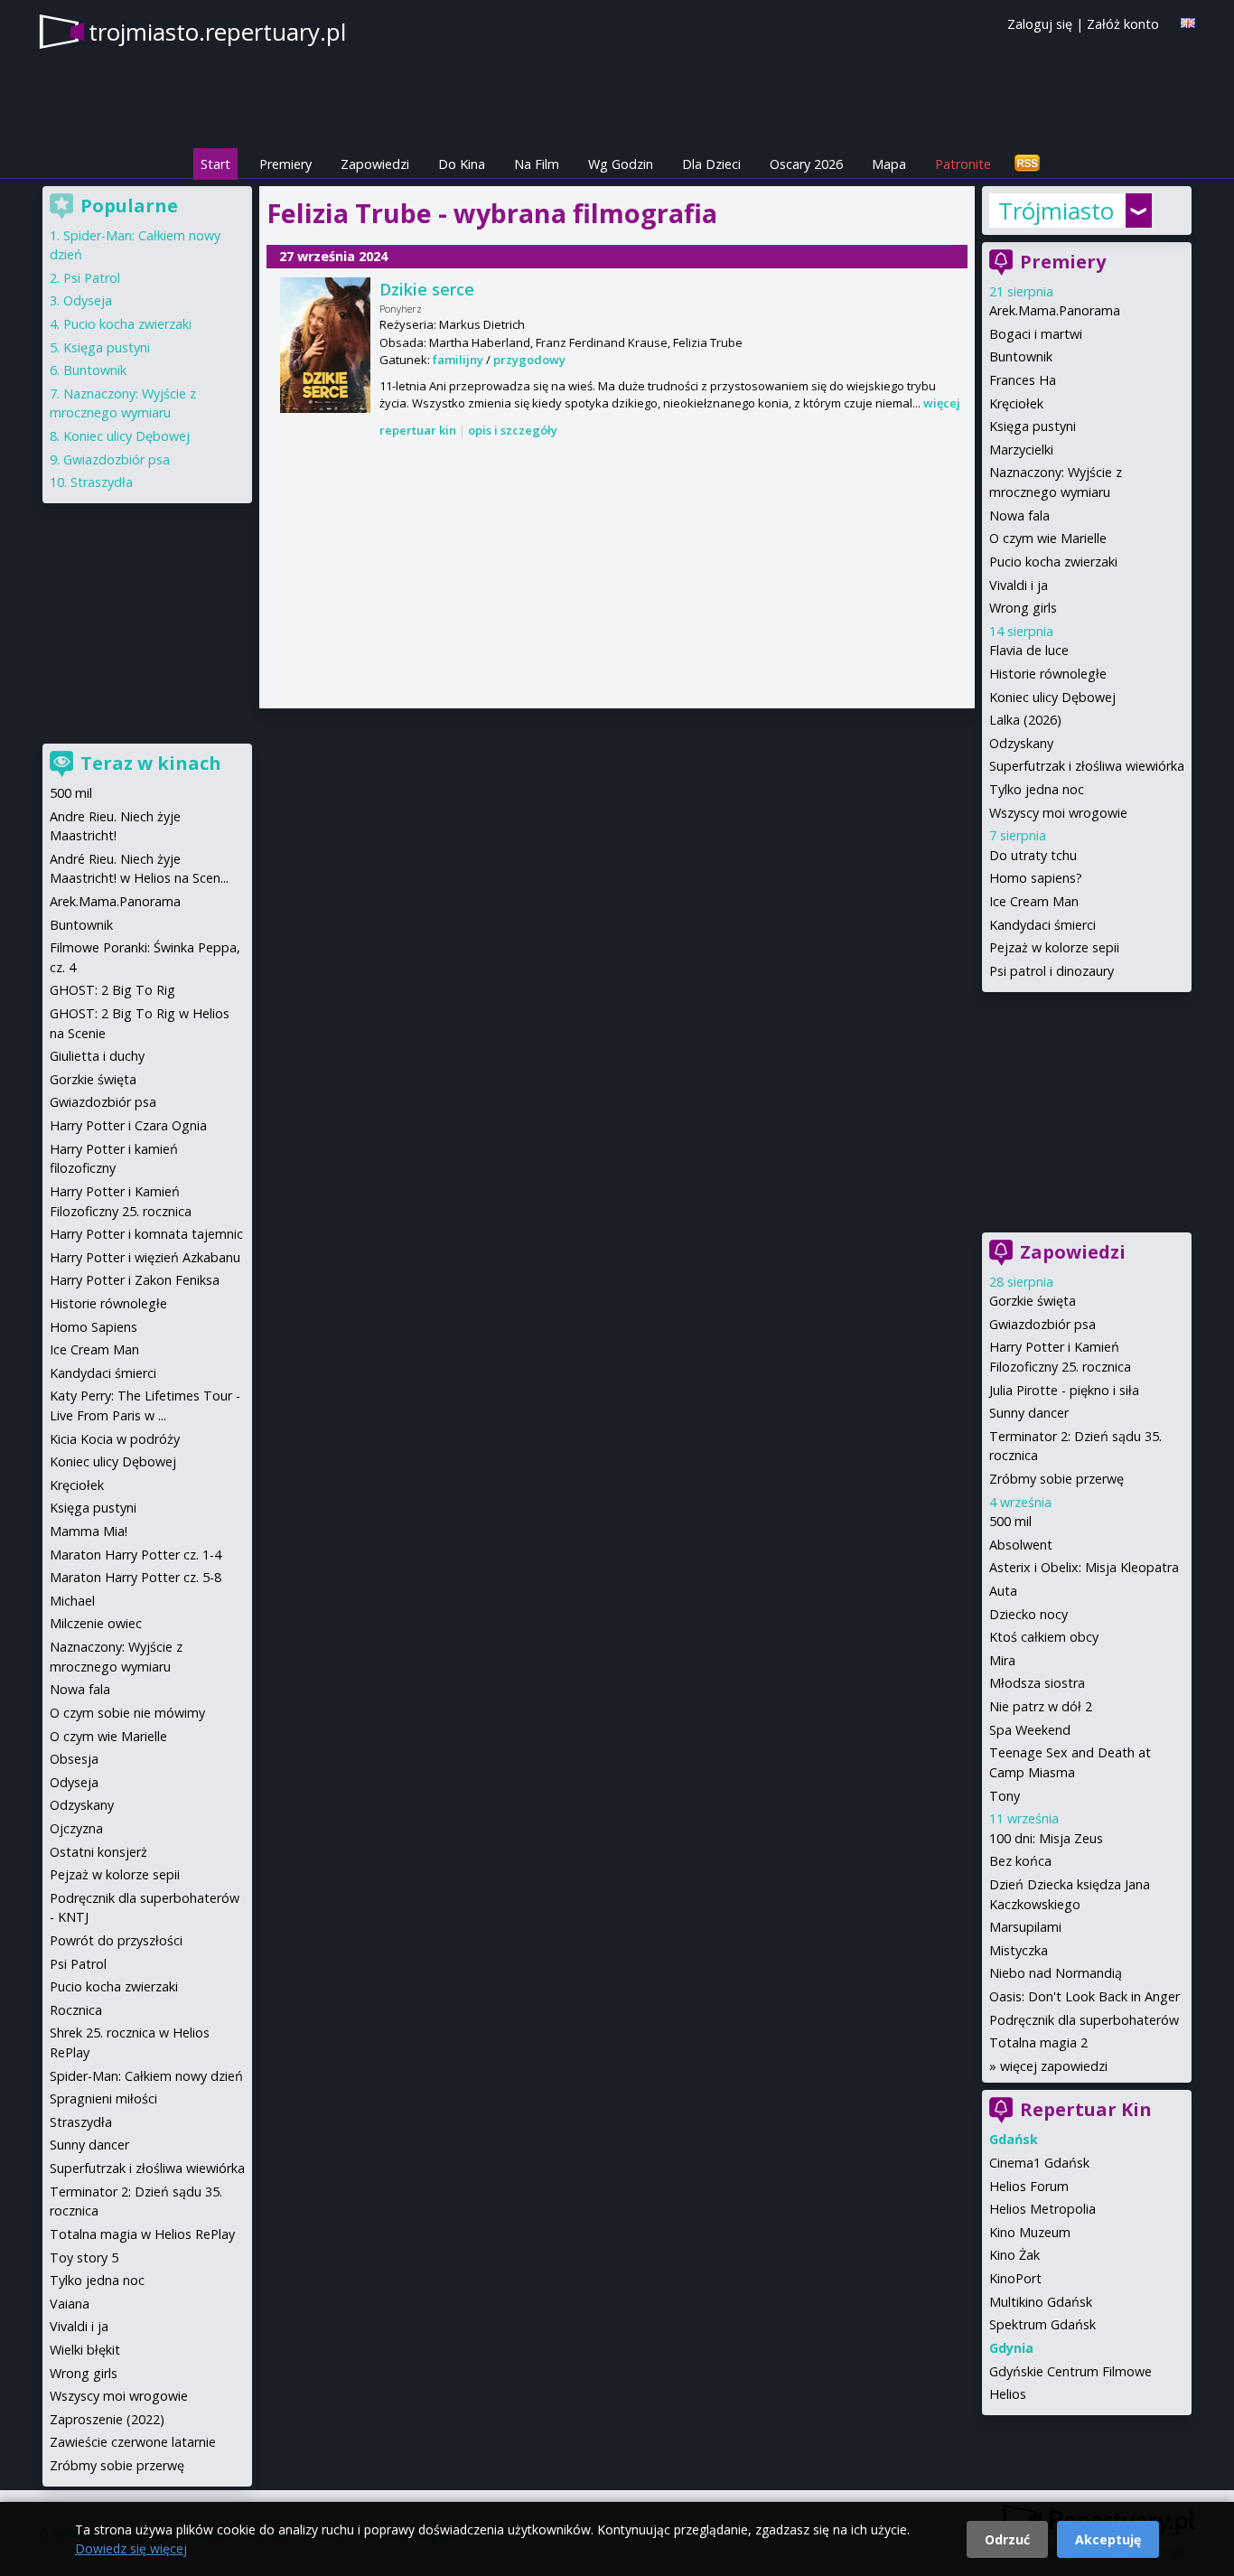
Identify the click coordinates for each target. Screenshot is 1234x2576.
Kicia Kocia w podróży (115, 1439)
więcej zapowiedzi (1054, 2066)
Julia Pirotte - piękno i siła (1064, 1390)
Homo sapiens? (1036, 878)
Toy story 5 (84, 2258)
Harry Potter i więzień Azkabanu (145, 1257)
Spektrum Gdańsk (1042, 2324)
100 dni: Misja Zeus (1046, 1838)
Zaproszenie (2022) (107, 2419)
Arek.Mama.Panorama (1055, 310)
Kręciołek (1016, 403)
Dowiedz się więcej (131, 2548)
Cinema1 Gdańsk (1039, 2163)
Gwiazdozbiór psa (1042, 1324)
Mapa (889, 164)
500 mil (1010, 1521)
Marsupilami (1025, 1927)
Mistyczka (1019, 1950)
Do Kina (462, 164)
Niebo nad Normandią (1056, 1973)
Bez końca (1020, 1861)
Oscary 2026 (806, 164)
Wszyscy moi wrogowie (1058, 813)
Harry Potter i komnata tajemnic (146, 1234)
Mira (1002, 1660)
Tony (1005, 1796)
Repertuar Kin (1086, 2109)
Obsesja (74, 1759)
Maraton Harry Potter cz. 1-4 (136, 1555)
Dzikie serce (427, 289)
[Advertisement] (617, 575)
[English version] (1188, 23)
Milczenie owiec (96, 1623)
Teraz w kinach (151, 763)
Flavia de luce (1029, 650)
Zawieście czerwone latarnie (133, 2442)
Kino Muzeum (1030, 2232)
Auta (1003, 1591)
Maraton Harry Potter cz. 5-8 (136, 1577)
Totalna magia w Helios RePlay (142, 2234)
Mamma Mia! (89, 1531)
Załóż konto (1123, 24)
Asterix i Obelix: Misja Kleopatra (1084, 1567)
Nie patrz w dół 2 (1041, 1706)
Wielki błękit (85, 2350)
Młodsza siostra (1037, 1683)
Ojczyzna (76, 1828)
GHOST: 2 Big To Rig (112, 990)
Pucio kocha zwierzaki (1053, 562)
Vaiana (70, 2304)
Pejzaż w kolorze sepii (1054, 947)
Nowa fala (1019, 515)
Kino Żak (1014, 2255)
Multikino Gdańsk (1041, 2302)
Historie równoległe (1048, 674)
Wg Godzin (621, 164)
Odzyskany (1021, 743)
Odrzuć (1007, 2539)
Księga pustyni (1033, 426)
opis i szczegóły (513, 430)
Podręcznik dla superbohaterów (1084, 2020)
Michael (72, 1601)
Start (215, 164)
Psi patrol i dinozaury (1052, 971)
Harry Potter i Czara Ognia (128, 1125)
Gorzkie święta (1033, 1301)
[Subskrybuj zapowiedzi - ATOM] (1027, 164)
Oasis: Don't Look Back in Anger (1084, 1996)
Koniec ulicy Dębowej (1052, 697)
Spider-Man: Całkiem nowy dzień (146, 2076)
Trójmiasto (1056, 211)
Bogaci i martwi (1036, 334)
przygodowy (529, 360)
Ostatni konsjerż (98, 1852)
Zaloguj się (1040, 24)
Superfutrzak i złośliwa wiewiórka (1087, 766)
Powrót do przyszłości (116, 1940)
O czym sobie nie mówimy (127, 1713)
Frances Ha (1023, 380)
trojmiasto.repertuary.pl (217, 32)
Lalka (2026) (1025, 720)
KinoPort (1015, 2278)
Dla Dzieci (711, 164)
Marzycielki (1021, 450)
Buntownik (1021, 356)
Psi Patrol (92, 278)
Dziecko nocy (1028, 1614)
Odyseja (88, 300)
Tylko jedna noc (1037, 789)
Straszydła (102, 482)
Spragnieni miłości (103, 2098)
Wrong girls (1023, 608)
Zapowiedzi (375, 164)
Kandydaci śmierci (1042, 925)
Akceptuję (1108, 2539)
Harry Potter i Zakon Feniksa (135, 1280)
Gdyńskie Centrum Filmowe (1070, 2371)
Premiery (285, 164)
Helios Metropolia (1042, 2209)
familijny (458, 360)
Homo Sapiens (93, 1327)
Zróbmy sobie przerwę (1056, 1479)
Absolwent (1021, 1545)
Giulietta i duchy (97, 1056)
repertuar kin (418, 430)
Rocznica (76, 2010)
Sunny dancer (1029, 1413)
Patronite (963, 164)
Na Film (537, 164)
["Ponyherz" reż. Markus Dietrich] (325, 345)
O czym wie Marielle (1048, 538)
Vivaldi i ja (1019, 585)
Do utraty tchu (1033, 855)
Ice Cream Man (1034, 901)
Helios (1008, 2394)
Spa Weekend (1030, 1730)
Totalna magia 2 (1038, 2042)
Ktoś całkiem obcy (1044, 1637)
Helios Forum (1029, 2186)
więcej (942, 403)
